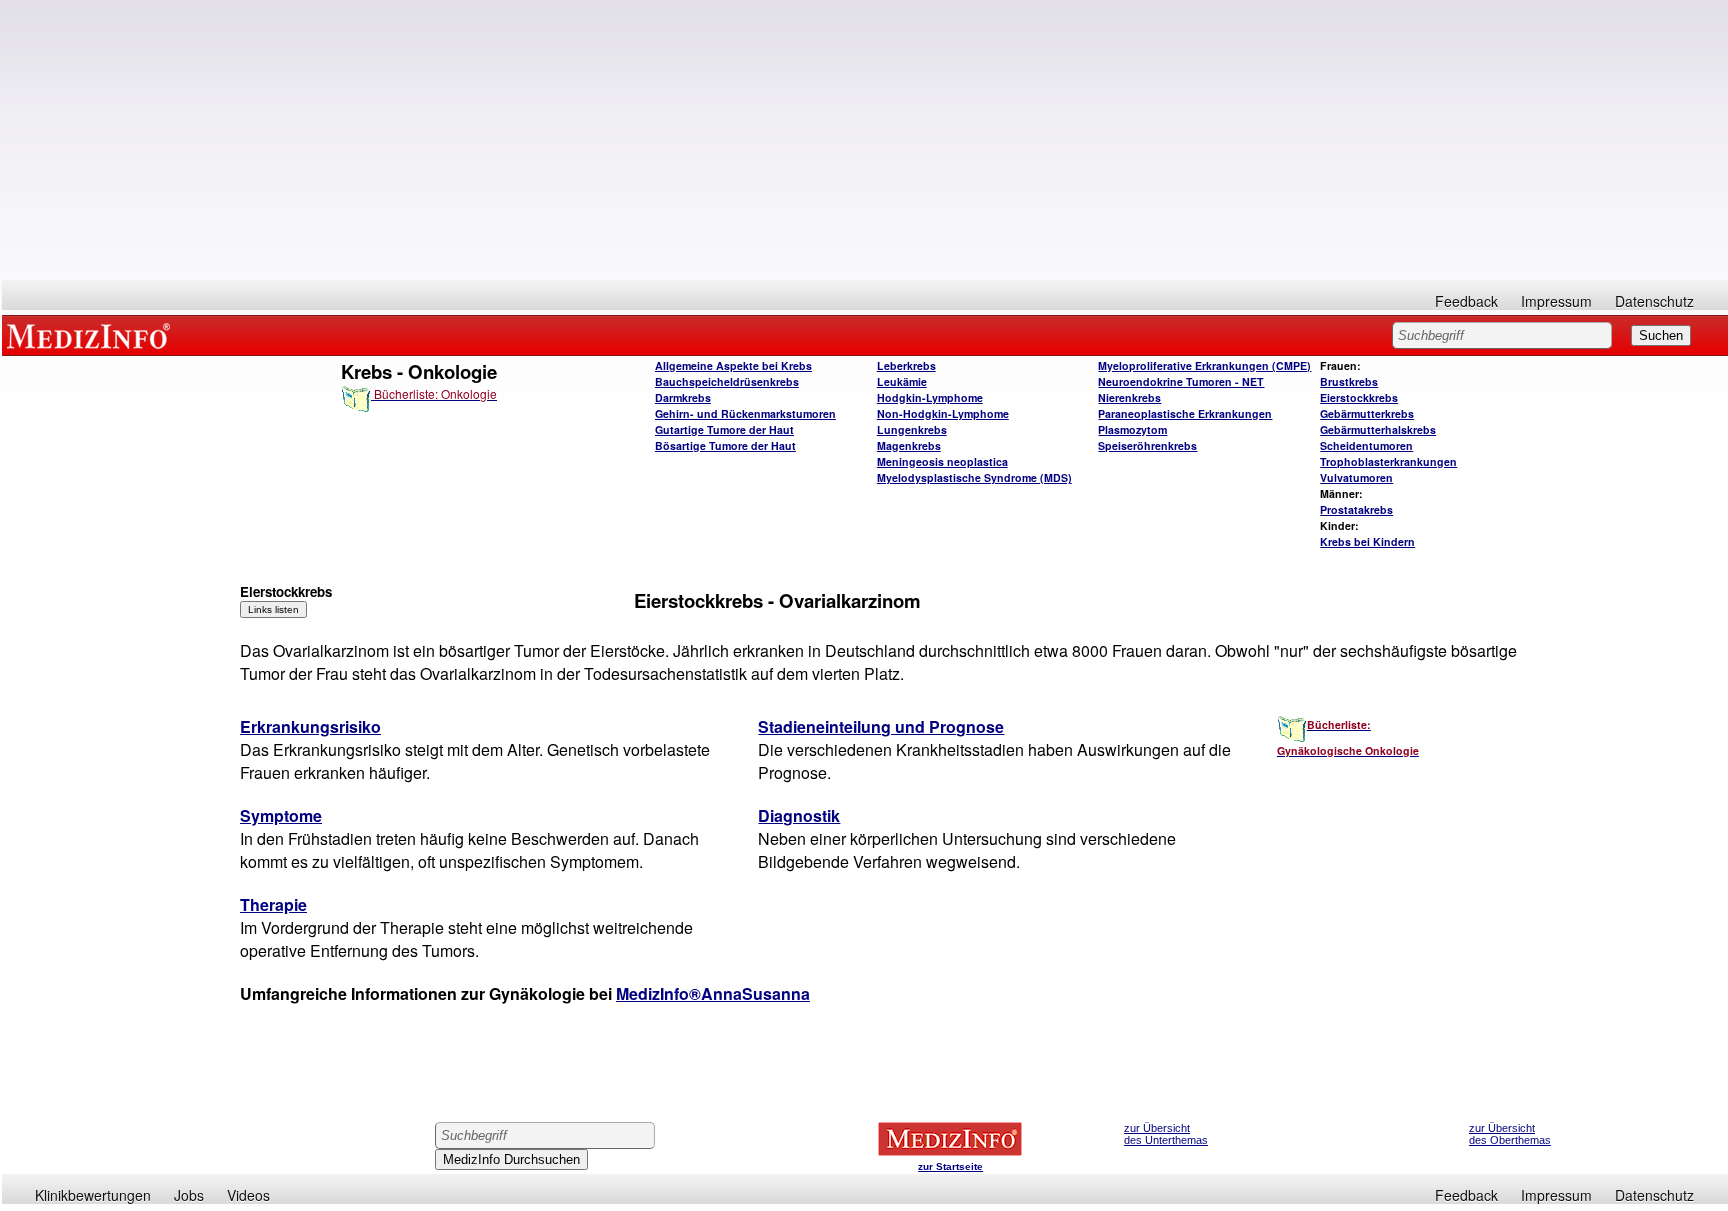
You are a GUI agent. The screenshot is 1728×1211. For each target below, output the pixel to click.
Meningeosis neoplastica (942, 461)
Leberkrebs (906, 365)
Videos (248, 1195)
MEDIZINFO (92, 335)
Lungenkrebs (912, 429)
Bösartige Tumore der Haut (725, 445)
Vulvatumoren (1356, 477)
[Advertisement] (865, 140)
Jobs (189, 1195)
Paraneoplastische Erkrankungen (1185, 413)
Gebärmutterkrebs (1367, 413)
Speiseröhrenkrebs (1147, 445)
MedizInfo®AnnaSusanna (713, 993)
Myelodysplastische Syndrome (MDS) (974, 477)
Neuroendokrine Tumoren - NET (1181, 381)
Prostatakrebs (1356, 509)
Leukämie (902, 381)
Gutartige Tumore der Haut (724, 429)
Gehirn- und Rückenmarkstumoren (745, 413)
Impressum (1556, 301)
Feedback (1466, 301)
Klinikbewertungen (93, 1195)
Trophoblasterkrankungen (1388, 461)
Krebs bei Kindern (1367, 541)
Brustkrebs (1349, 381)
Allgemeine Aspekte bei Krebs (733, 365)
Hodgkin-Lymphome (930, 397)
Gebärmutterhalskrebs (1378, 429)
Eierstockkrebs (1359, 397)
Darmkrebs (683, 397)
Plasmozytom (1132, 429)
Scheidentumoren (1366, 445)
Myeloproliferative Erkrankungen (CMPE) (1204, 365)
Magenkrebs (909, 445)
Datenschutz (1654, 301)
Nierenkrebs (1129, 397)
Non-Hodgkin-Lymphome (943, 413)
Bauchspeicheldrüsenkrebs (727, 381)
